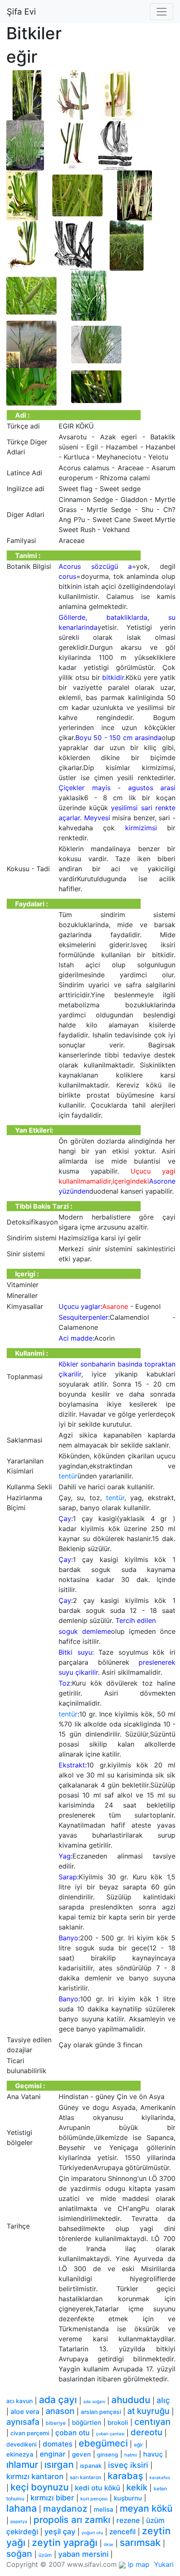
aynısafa (23, 2422)
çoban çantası (110, 2434)
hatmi (131, 2455)
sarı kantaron (86, 2477)
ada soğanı (94, 2401)
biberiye (56, 2423)
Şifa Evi (21, 12)
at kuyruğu (148, 2411)
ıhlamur (22, 2464)
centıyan (153, 2422)
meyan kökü (146, 2508)
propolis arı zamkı (72, 2520)
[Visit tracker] (122, 2564)
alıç (163, 2400)
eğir (139, 2445)
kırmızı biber (52, 2498)
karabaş (125, 2476)
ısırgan (59, 2464)
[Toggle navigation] (162, 12)
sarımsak (140, 2543)
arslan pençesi (101, 2412)
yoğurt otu (92, 2533)
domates (58, 2444)
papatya (19, 2521)
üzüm (45, 2555)
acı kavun (19, 2401)
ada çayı (58, 2400)
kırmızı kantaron (35, 2476)
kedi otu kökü (98, 2488)
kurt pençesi (94, 2499)
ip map (139, 2564)
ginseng (108, 2454)
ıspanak (91, 2466)
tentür (68, 1476)
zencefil (122, 2532)
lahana (22, 2508)
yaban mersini (83, 2554)
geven (81, 2454)
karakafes (160, 2477)
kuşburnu (128, 2498)
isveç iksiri (128, 2465)
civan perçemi (30, 2433)
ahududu (131, 2400)
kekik (137, 2487)
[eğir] (27, 94)
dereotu (147, 2432)
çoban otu (72, 2433)
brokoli (118, 2423)
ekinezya (20, 2454)
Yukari (164, 2564)
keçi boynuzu (40, 2487)
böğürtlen (87, 2423)
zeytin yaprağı (65, 2543)
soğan (19, 2554)
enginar (53, 2454)
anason (60, 2411)
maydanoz (65, 2509)
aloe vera (25, 2411)
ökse (109, 2544)
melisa (104, 2509)
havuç (153, 2454)
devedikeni (21, 2444)
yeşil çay (60, 2532)
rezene (128, 2520)
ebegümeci (103, 2443)
